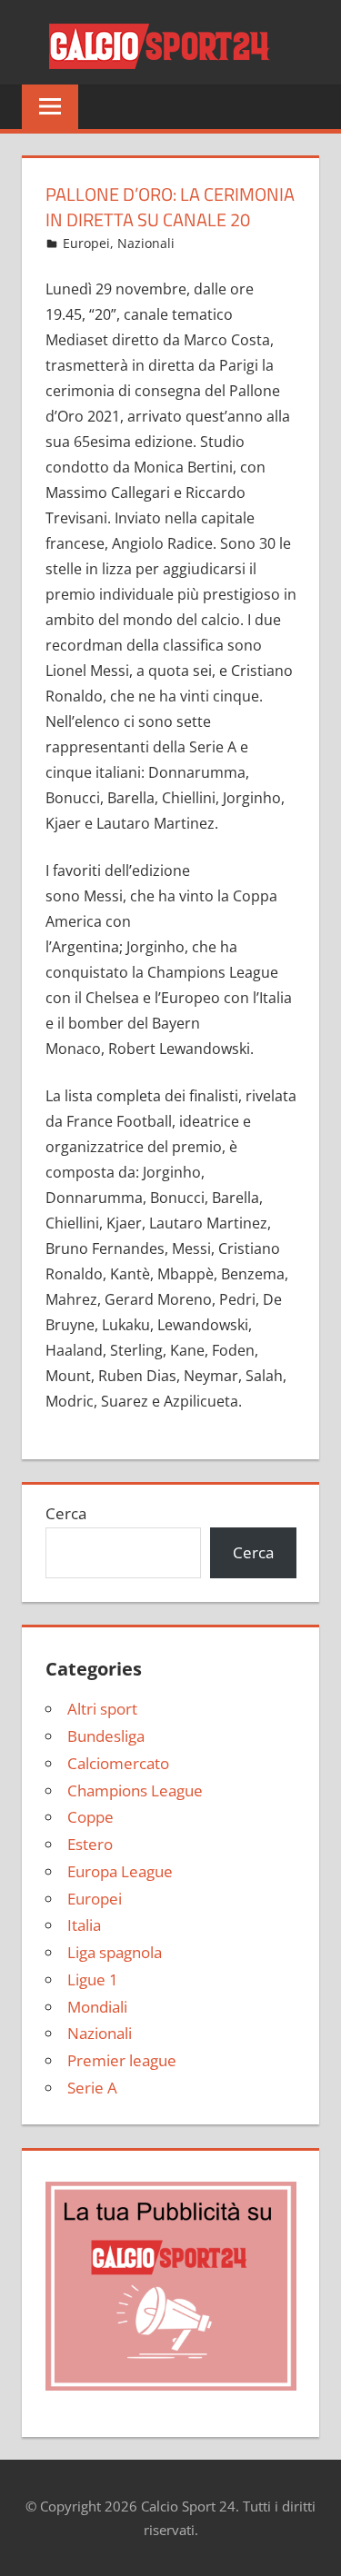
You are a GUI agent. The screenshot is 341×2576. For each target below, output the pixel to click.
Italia (84, 1925)
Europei (86, 243)
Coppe (90, 1817)
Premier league (122, 2060)
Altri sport (102, 1709)
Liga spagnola (115, 1952)
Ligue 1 (93, 1979)
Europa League (120, 1871)
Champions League (135, 1790)
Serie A (92, 2088)
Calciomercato (118, 1763)
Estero (90, 1844)
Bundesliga (106, 1736)
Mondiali (97, 2007)
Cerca (66, 1513)
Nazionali (146, 243)
